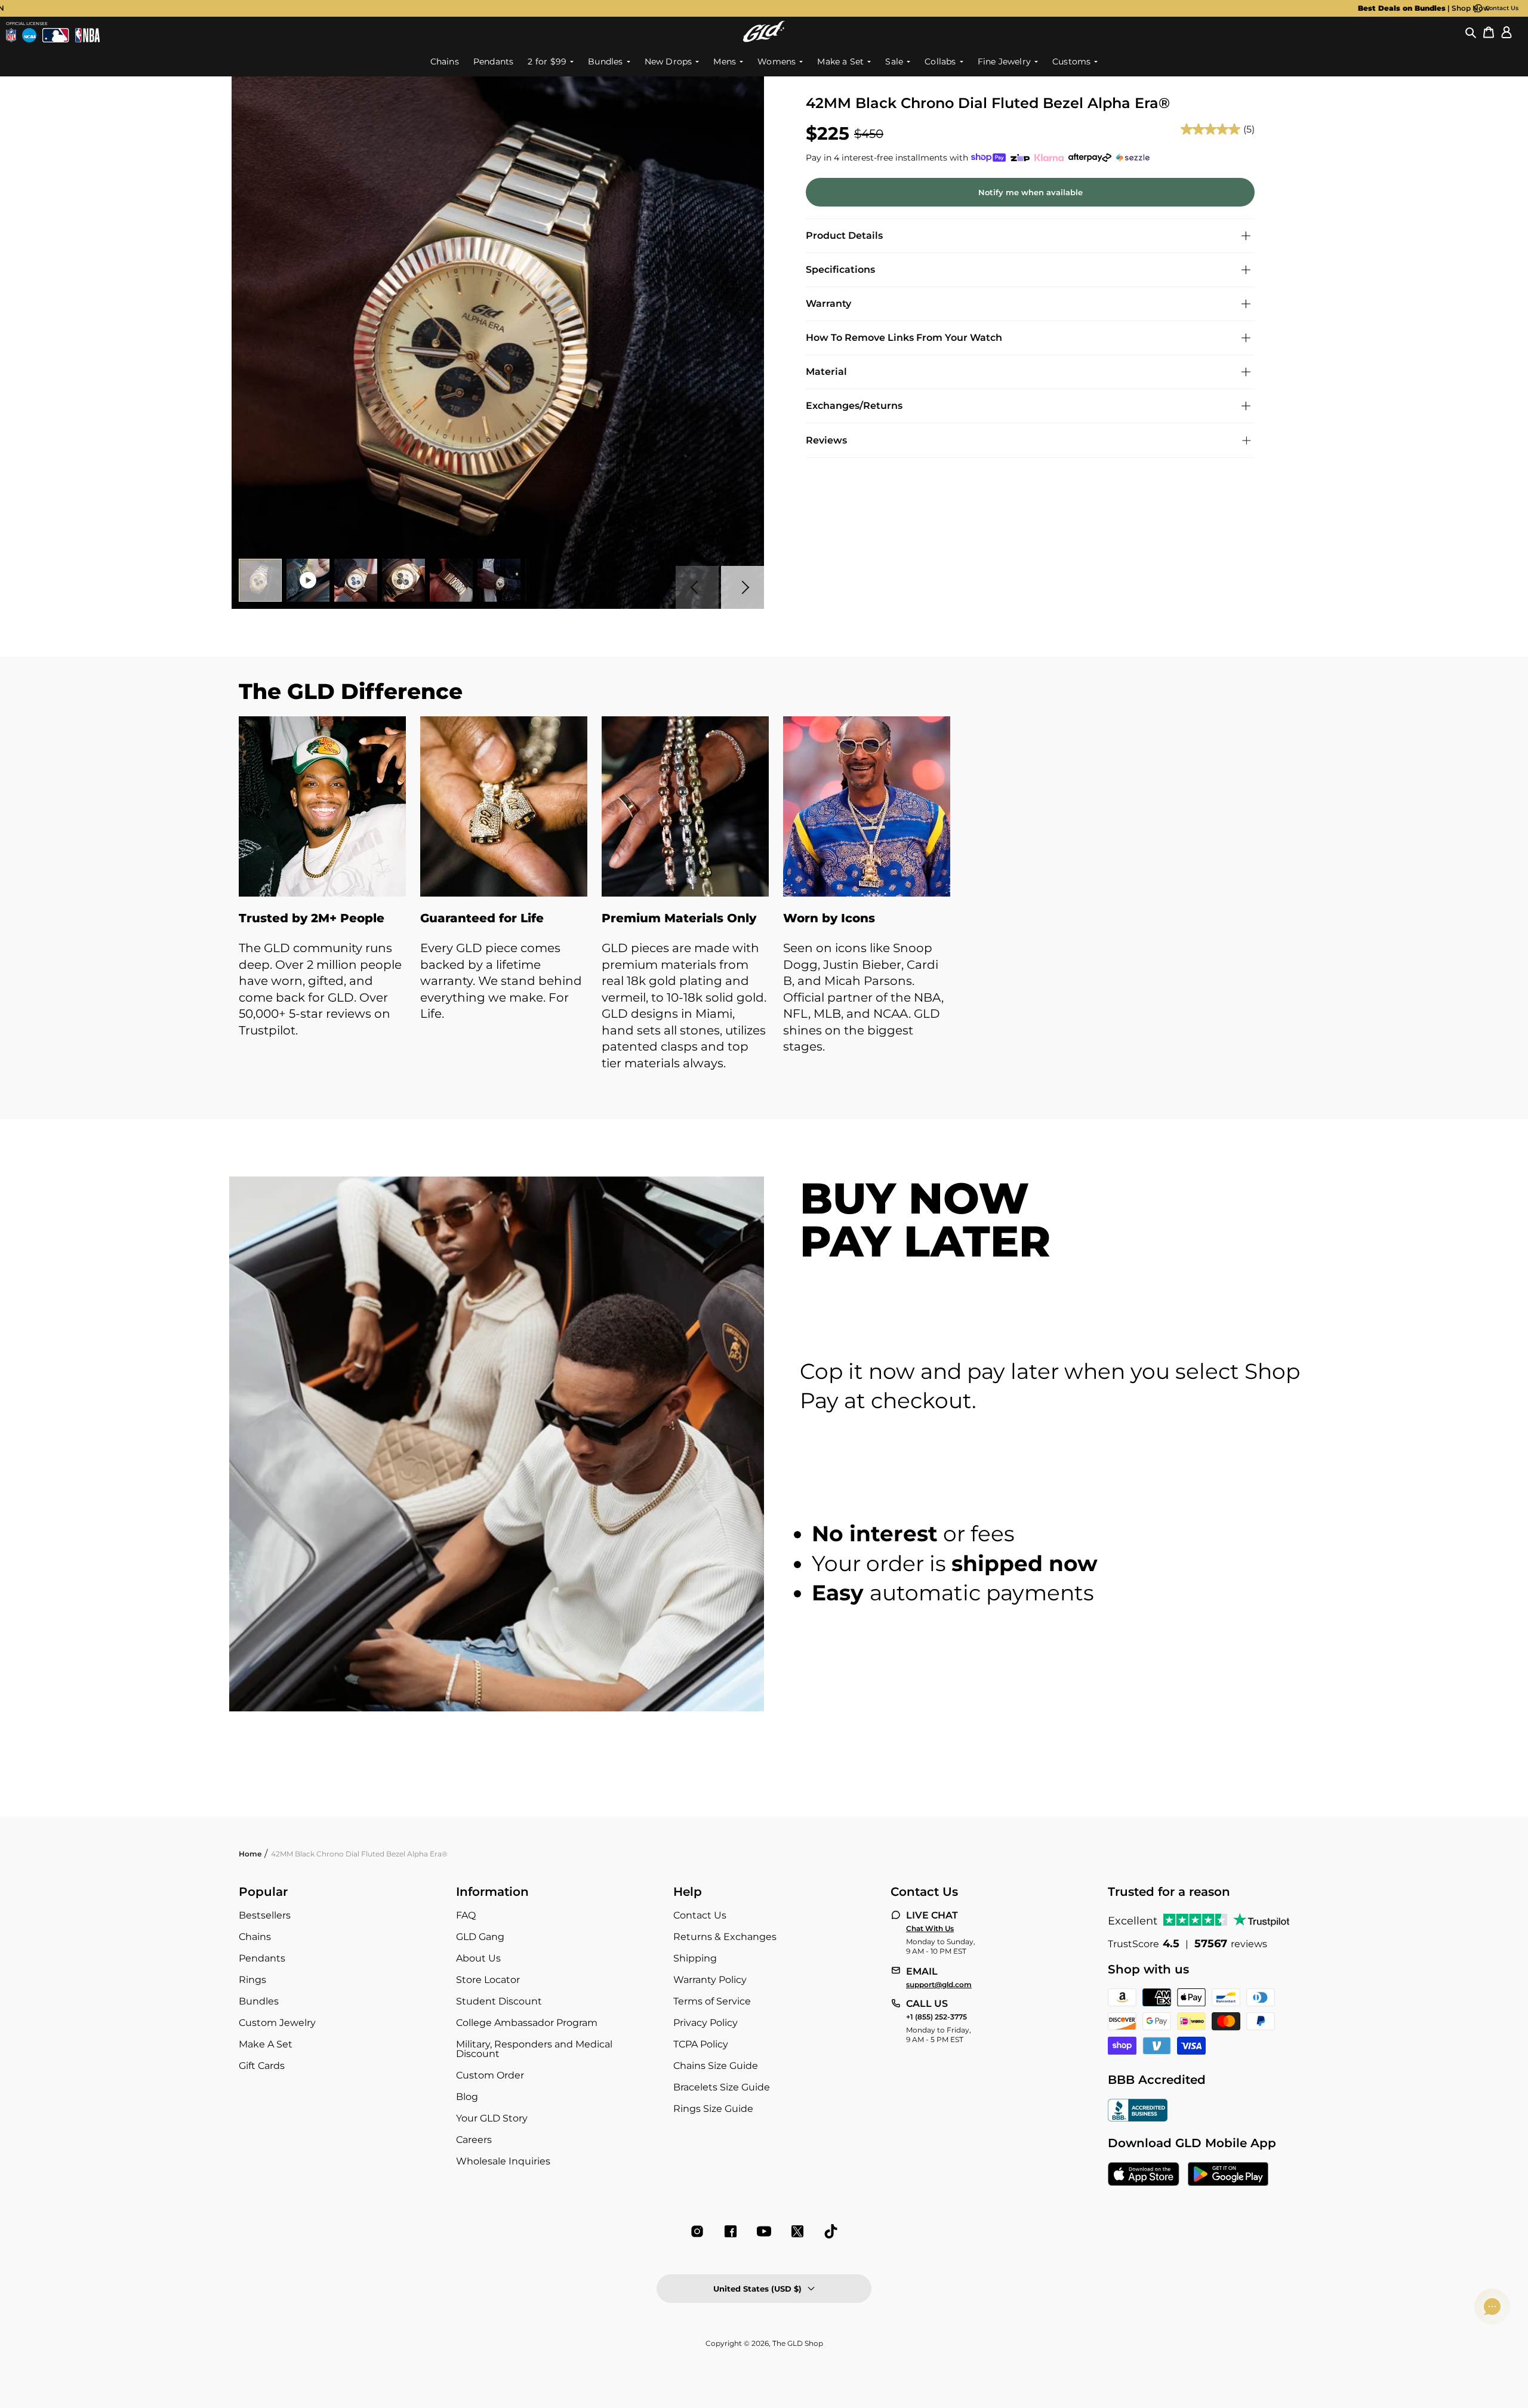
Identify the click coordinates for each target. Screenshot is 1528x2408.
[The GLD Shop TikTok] (831, 2231)
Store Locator (488, 1980)
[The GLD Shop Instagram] (697, 2231)
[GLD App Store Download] (1144, 2175)
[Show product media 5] (451, 580)
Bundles (259, 2001)
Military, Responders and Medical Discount (534, 2049)
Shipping (695, 1958)
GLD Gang (480, 1937)
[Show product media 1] (260, 580)
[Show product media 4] (403, 580)
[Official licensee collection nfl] (11, 35)
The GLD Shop (798, 2343)
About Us (478, 1958)
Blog (467, 2097)
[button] (1471, 32)
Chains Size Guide (716, 2066)
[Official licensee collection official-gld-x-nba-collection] (87, 35)
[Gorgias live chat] (1492, 2307)
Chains (255, 1937)
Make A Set (266, 2044)
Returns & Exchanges (725, 1937)
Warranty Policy (710, 1980)
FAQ (466, 1915)
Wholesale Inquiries (503, 2161)
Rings (252, 1980)
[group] (745, 8)
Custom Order (490, 2075)
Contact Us (1502, 8)
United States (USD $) (757, 2289)
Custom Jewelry (277, 2023)
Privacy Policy (706, 2023)
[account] (1507, 32)
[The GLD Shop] (764, 31)
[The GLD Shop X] (797, 2231)
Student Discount (499, 2001)
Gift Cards (262, 2066)
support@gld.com (939, 1985)
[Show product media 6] (499, 580)
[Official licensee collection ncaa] (29, 35)
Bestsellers (265, 1915)
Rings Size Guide (713, 2109)
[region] (764, 906)
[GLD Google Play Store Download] (1228, 2175)
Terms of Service (712, 2001)
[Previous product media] (697, 587)
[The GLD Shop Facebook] (731, 2231)
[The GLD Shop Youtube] (764, 2231)
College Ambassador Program (527, 2023)
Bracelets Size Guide (722, 2087)
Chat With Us (930, 1929)
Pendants (262, 1958)
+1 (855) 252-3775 (936, 2017)
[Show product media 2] (308, 580)
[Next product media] (743, 587)
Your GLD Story (492, 2118)
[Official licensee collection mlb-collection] (56, 35)
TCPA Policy (701, 2044)
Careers (474, 2140)
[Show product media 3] (356, 580)
